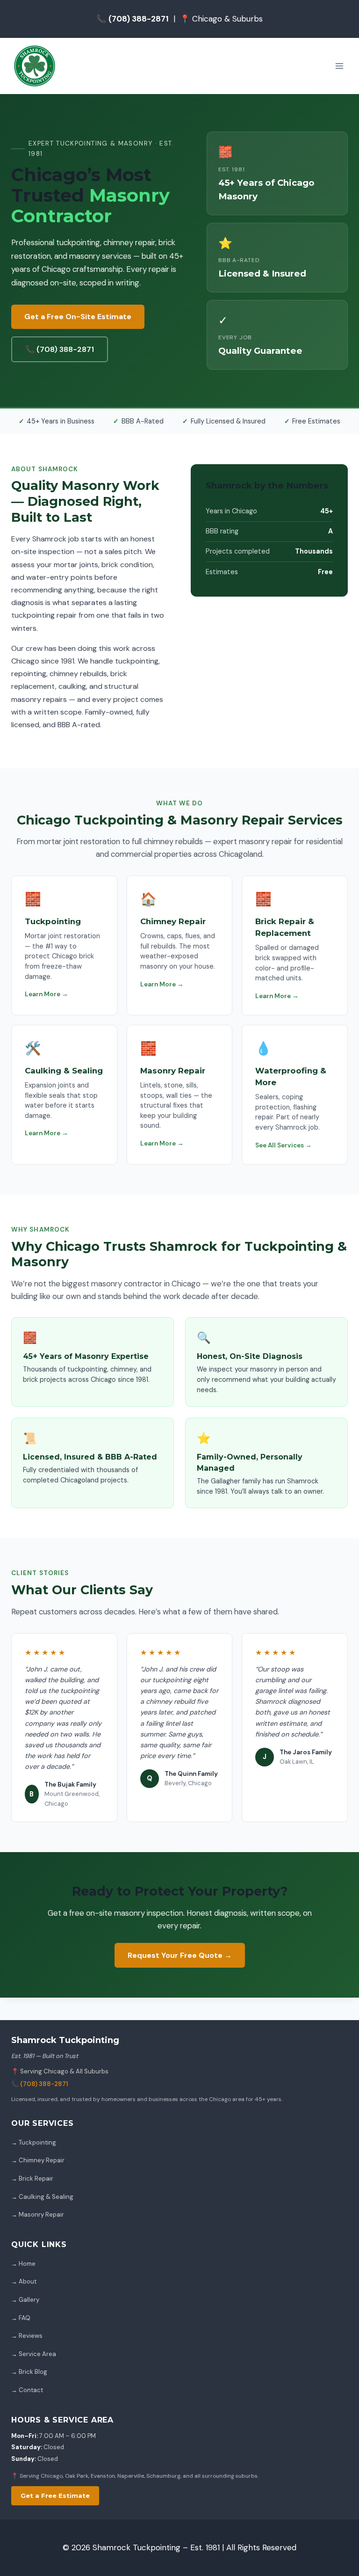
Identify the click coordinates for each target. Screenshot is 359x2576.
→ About (24, 2281)
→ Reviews (27, 2336)
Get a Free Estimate (55, 2496)
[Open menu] (339, 66)
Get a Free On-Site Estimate (78, 317)
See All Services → (284, 1145)
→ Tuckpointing (34, 2142)
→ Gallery (25, 2300)
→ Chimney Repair (38, 2160)
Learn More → (47, 994)
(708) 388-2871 (44, 2084)
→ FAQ (21, 2318)
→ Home (23, 2264)
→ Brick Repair (32, 2178)
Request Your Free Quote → (180, 1955)
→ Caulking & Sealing (42, 2197)
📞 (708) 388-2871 (60, 349)
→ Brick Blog (29, 2372)
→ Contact (27, 2390)
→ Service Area (34, 2354)
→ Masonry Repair (38, 2215)
